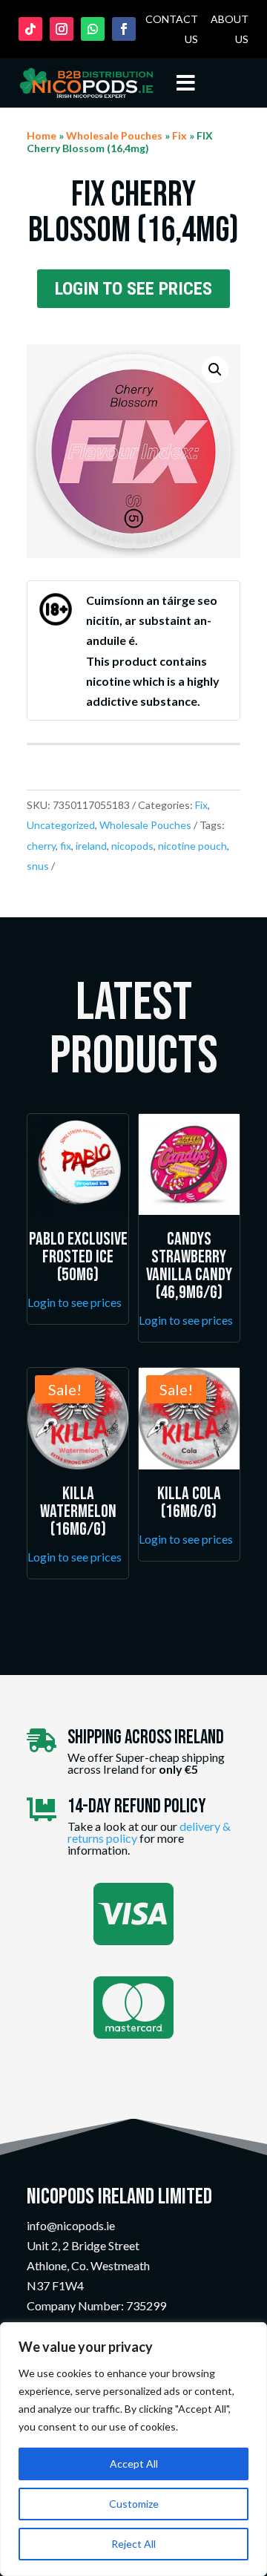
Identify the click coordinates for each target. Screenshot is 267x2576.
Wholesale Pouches (114, 135)
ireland (91, 846)
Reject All (133, 2544)
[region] (133, 2449)
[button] (215, 370)
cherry (41, 846)
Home (42, 135)
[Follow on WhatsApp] (93, 29)
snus (38, 866)
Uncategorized (61, 825)
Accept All (134, 2464)
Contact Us (172, 29)
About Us (230, 29)
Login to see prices (133, 289)
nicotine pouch (192, 846)
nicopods (132, 846)
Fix (179, 135)
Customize (134, 2504)
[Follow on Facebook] (124, 29)
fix (66, 846)
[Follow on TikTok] (30, 29)
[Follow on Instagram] (62, 29)
